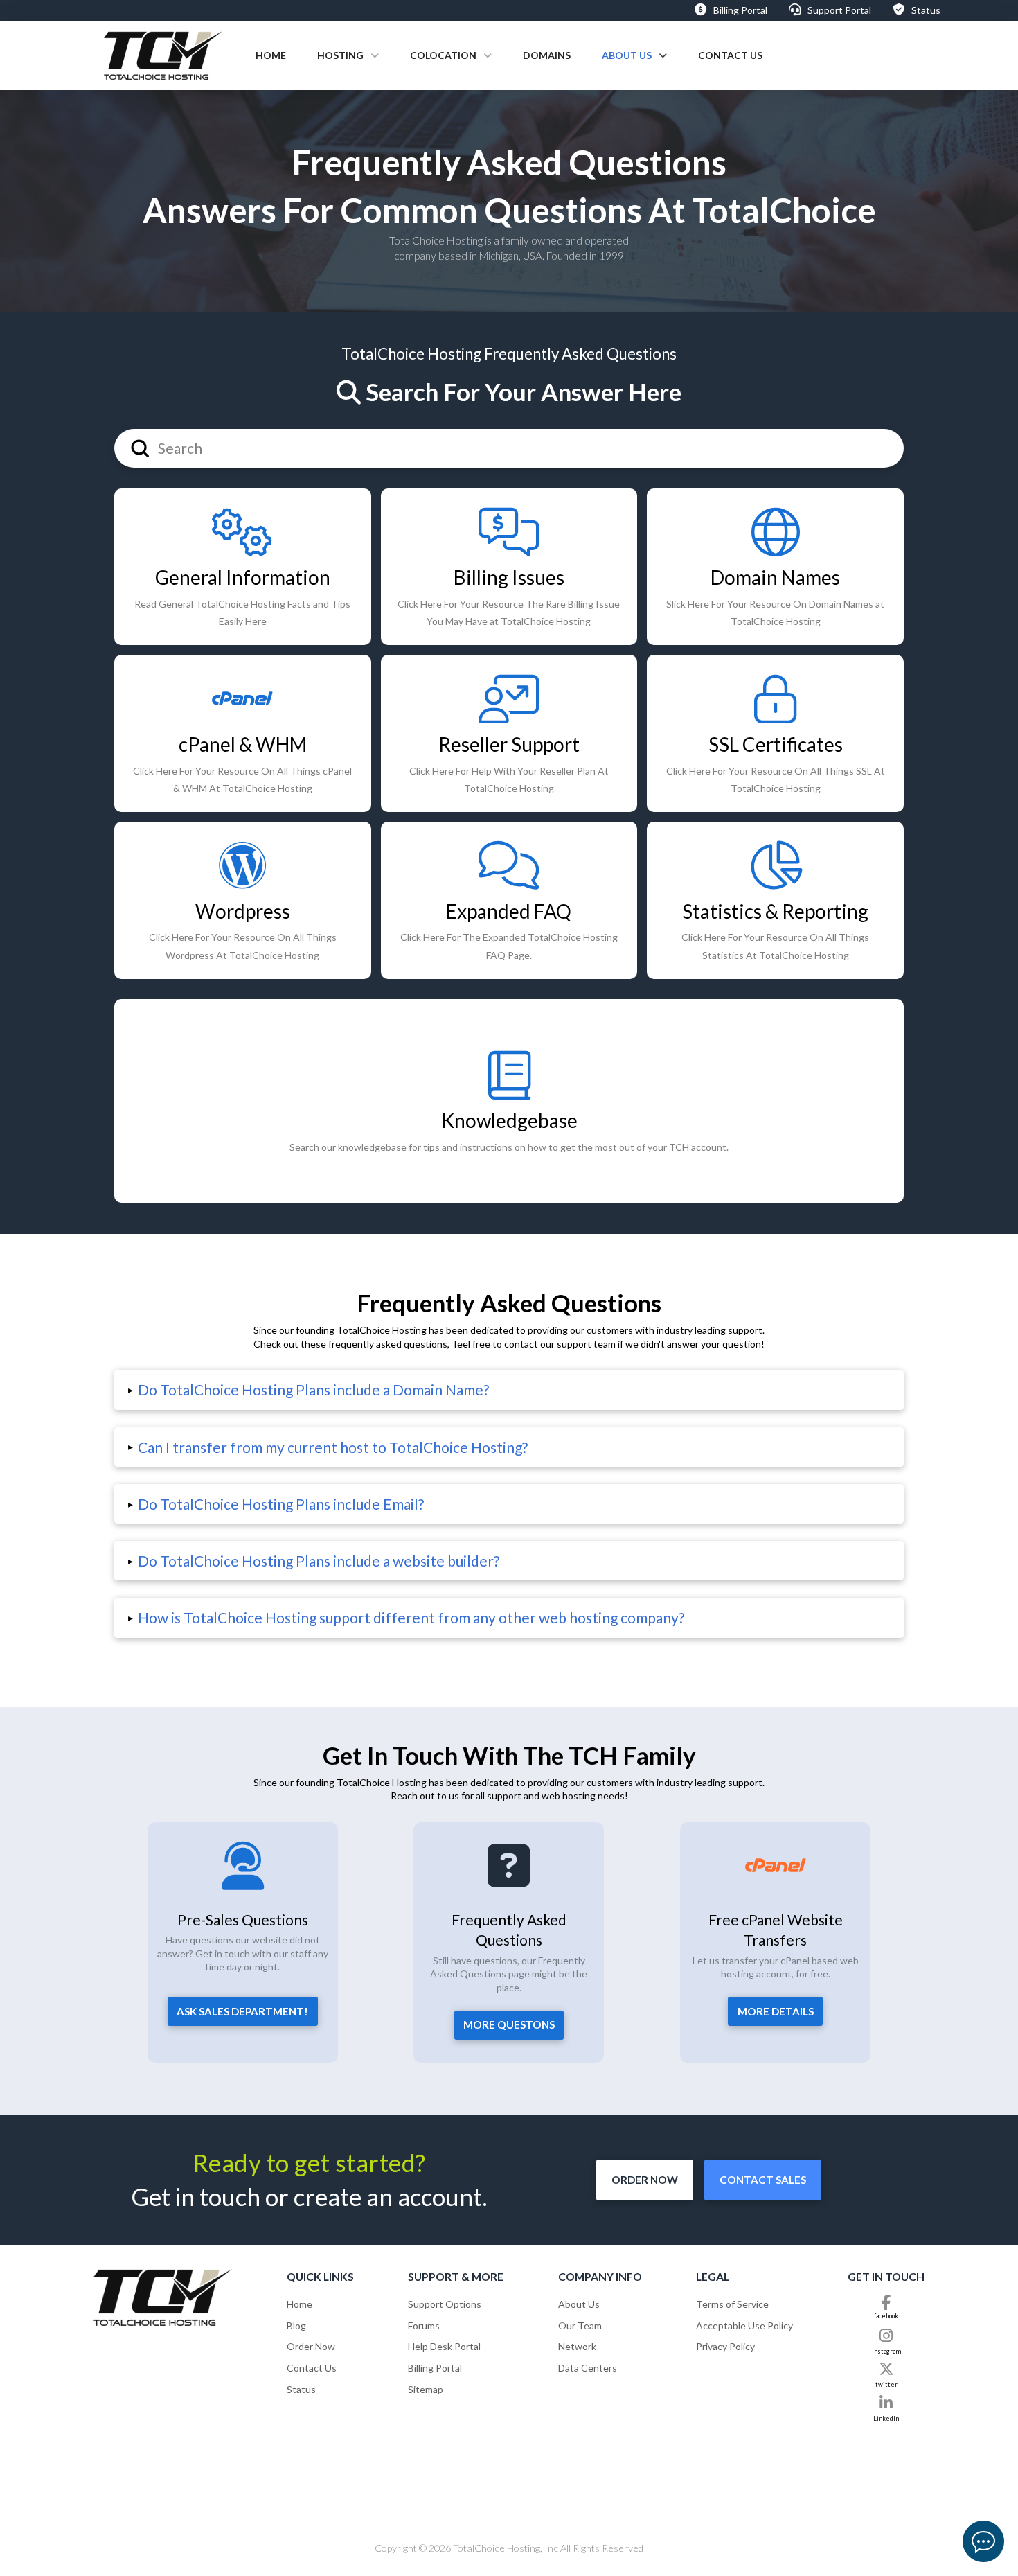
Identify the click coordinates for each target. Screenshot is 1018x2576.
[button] (509, 1390)
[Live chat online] (983, 2541)
